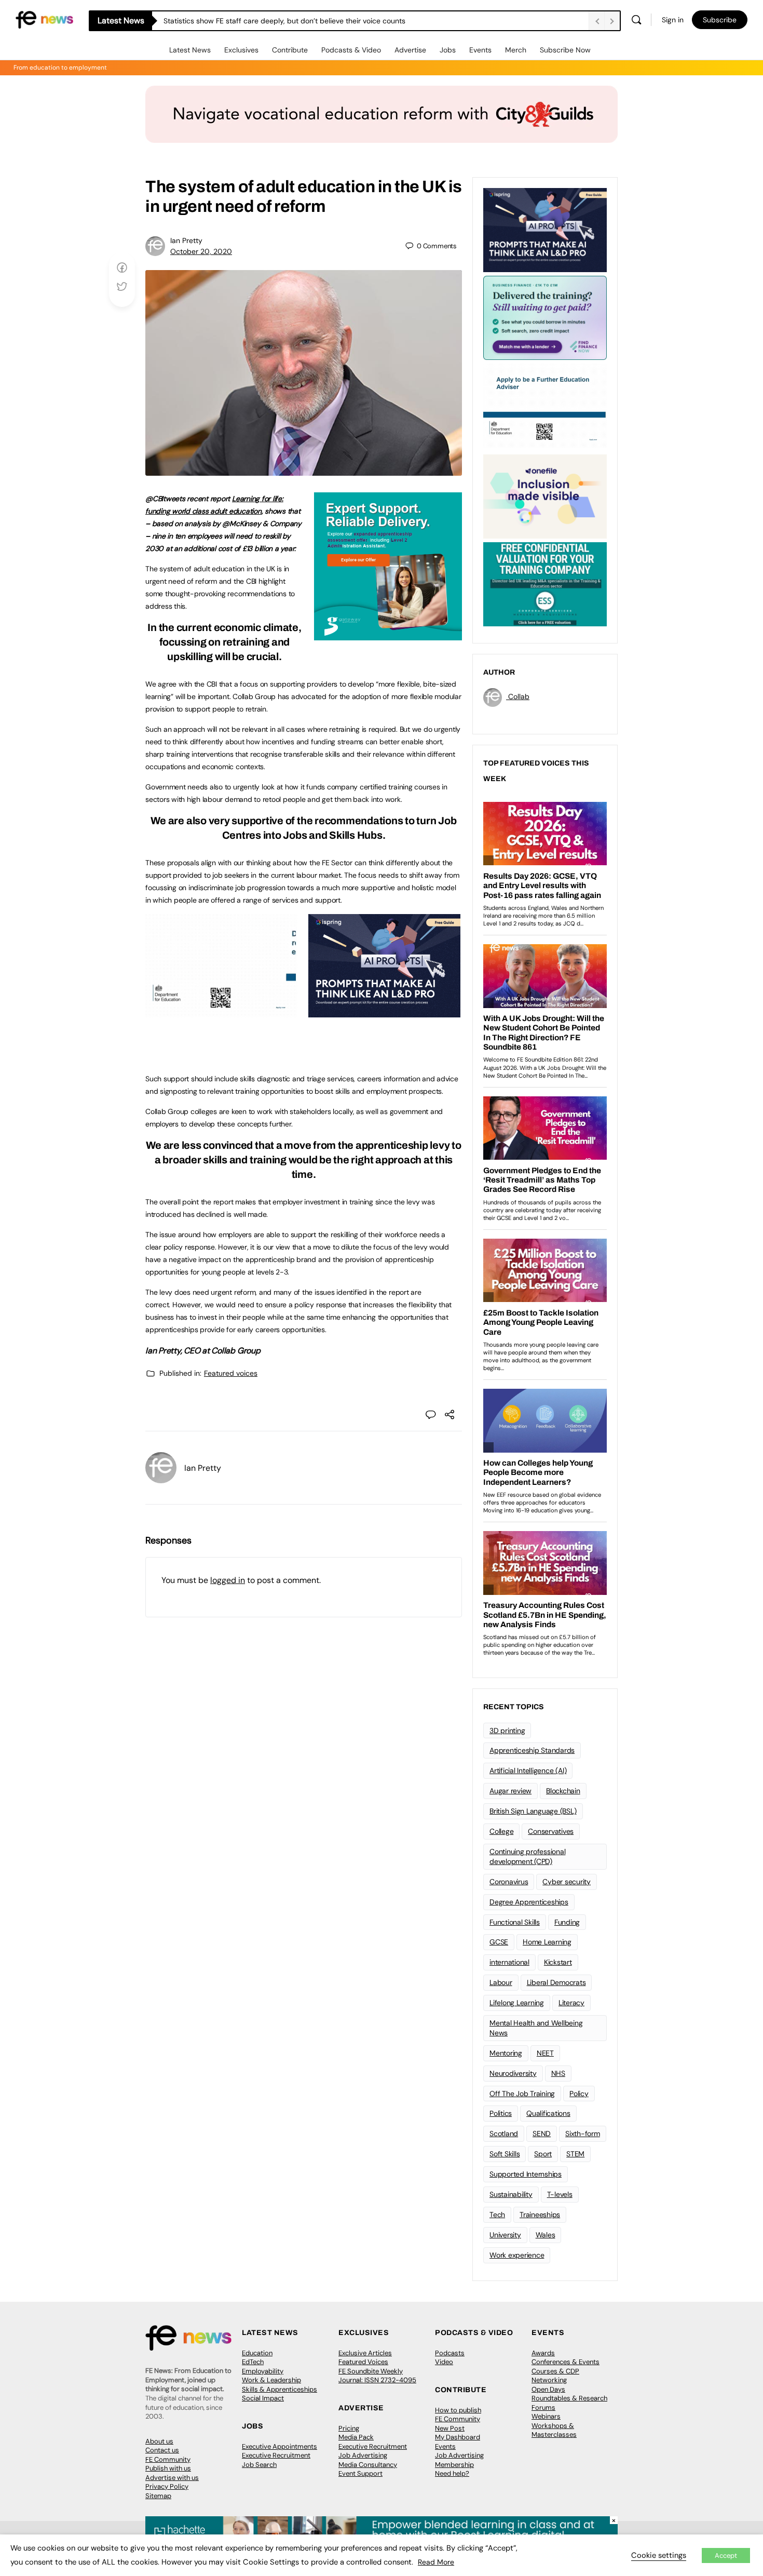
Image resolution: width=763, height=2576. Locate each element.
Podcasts (450, 2353)
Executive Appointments (280, 2446)
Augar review (510, 1791)
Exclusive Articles (365, 2353)
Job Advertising (363, 2455)
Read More (436, 2562)
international (509, 1962)
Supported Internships (526, 2174)
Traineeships (540, 2215)
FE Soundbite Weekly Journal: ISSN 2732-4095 (377, 2376)
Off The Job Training (522, 2094)
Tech (497, 2215)
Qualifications (548, 2113)
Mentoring (506, 2053)
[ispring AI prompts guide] (384, 1012)
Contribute (290, 50)
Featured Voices (363, 2362)
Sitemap (158, 2496)
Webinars (546, 2416)
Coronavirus (509, 1882)
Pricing (349, 2428)
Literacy (571, 2003)
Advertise (410, 50)
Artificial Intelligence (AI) (528, 1770)
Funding (567, 1922)
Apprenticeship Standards (532, 1750)
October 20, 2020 (201, 251)
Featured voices (231, 1373)
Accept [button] (726, 2555)
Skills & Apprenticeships (280, 2389)
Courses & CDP (555, 2371)
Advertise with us (172, 2478)
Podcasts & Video (351, 50)
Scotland (504, 2134)
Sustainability (511, 2194)
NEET (545, 2053)
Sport (543, 2154)
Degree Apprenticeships (529, 1902)
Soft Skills (505, 2154)
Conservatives (551, 1831)
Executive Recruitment (276, 2455)
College (501, 1831)
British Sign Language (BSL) (533, 1811)
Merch (516, 50)
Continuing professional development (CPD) (527, 1856)
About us (159, 2441)
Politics (501, 2113)
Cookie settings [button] (659, 2555)
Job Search (259, 2465)
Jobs (448, 50)
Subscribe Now (565, 50)
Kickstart (558, 1962)
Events (480, 50)
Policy (579, 2094)
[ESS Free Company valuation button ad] (545, 583)
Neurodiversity (513, 2073)
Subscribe (720, 20)
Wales (546, 2235)
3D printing (507, 1730)
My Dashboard (458, 2437)
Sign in (673, 20)
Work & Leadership (271, 2380)
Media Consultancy (368, 2465)
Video (444, 2362)
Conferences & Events (566, 2362)
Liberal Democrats (556, 1982)
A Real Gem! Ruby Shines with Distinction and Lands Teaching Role (275, 21)
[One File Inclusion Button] (545, 495)
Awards (543, 2353)
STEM (575, 2154)
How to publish (458, 2410)
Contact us (162, 2450)
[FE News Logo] (44, 19)
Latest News (190, 50)
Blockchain (563, 1791)
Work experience (517, 2255)
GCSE (499, 1942)
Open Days (548, 2389)
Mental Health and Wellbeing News (536, 2028)
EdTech (253, 2362)
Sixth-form (583, 2134)
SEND (542, 2134)
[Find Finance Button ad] (545, 317)
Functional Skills (515, 1922)
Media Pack (356, 2437)
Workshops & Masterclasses (554, 2430)
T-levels (560, 2194)
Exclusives (241, 50)
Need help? (452, 2473)
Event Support (360, 2473)
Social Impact (263, 2398)
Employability (263, 2371)
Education (257, 2353)
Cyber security (567, 1882)
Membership (454, 2465)
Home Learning (547, 1942)
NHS (558, 2073)
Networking (549, 2380)
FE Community (168, 2459)
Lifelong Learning (517, 2003)
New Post (450, 2428)
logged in (228, 1580)
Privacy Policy (167, 2486)
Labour (501, 1982)
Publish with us (168, 2468)
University (505, 2235)
